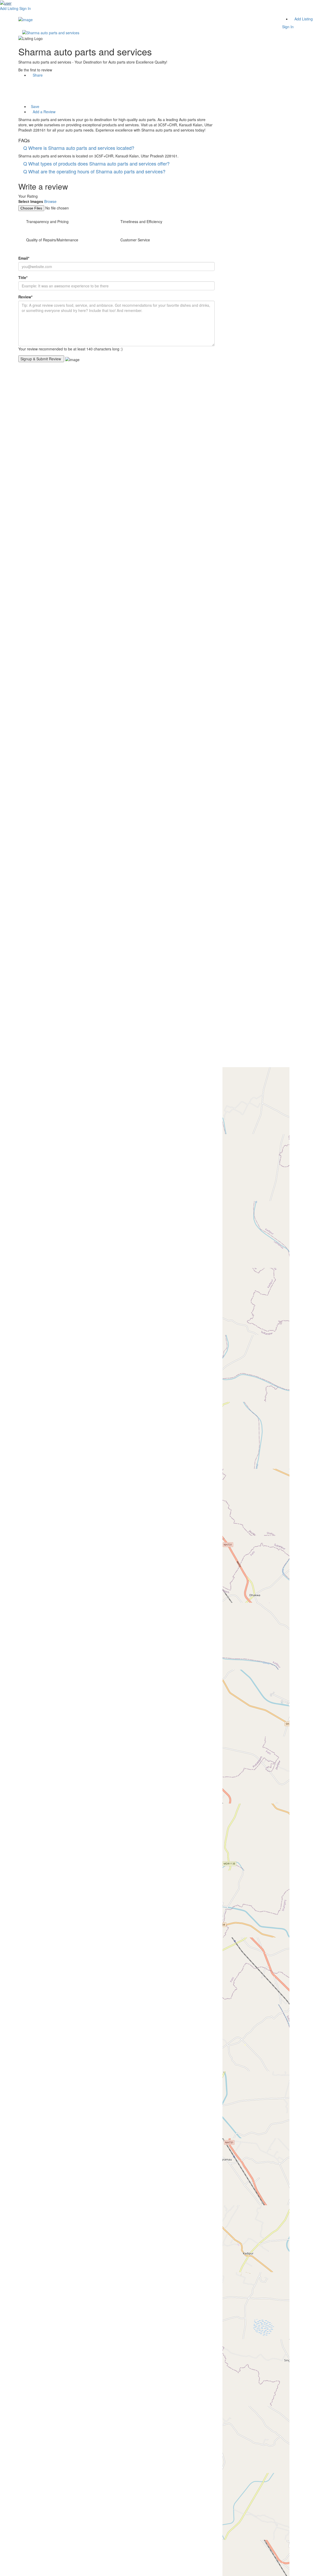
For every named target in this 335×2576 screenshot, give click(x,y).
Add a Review (44, 112)
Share (37, 75)
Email (24, 258)
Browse (50, 201)
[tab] (116, 148)
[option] (116, 32)
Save (35, 106)
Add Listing (9, 8)
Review (25, 297)
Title (23, 277)
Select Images (31, 201)
